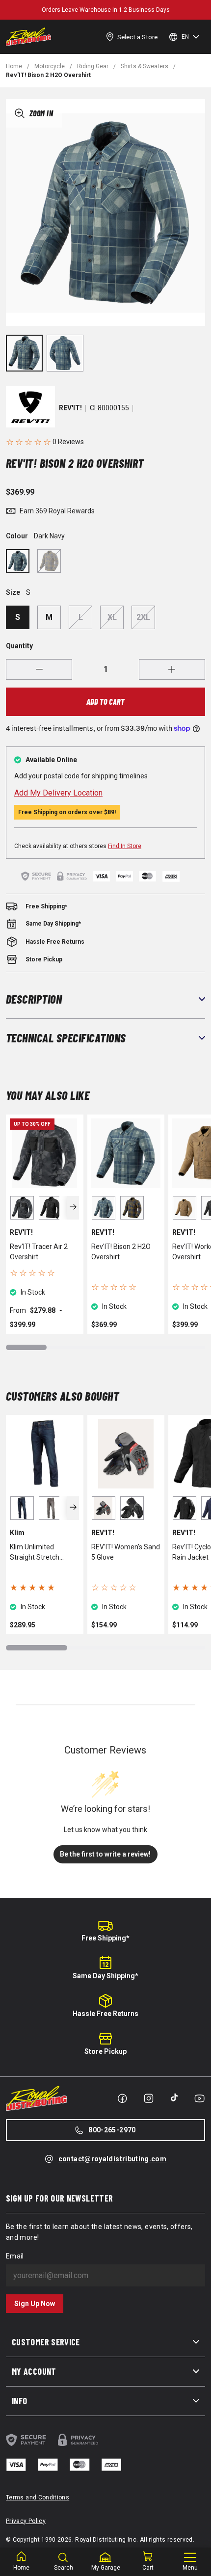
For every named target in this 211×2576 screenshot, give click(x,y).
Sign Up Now (35, 2304)
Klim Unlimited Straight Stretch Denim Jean (35, 1553)
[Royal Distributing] (28, 37)
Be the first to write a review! (105, 1854)
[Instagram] (149, 2098)
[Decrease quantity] (39, 669)
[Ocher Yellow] (49, 561)
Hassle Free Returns (105, 2014)
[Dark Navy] (18, 561)
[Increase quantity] (172, 669)
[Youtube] (199, 2098)
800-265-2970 (112, 2130)
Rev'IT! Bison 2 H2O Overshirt (121, 1252)
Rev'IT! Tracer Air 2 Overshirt (39, 1252)
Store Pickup (105, 2051)
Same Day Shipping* (105, 1976)
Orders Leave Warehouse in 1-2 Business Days (106, 10)
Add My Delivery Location (58, 793)
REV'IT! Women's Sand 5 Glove (126, 1552)
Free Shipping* (105, 1938)
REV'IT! (70, 408)
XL (112, 617)
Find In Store (125, 846)
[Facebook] (122, 2098)
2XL (143, 617)
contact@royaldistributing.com (112, 2159)
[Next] (73, 1208)
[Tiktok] (174, 2098)
